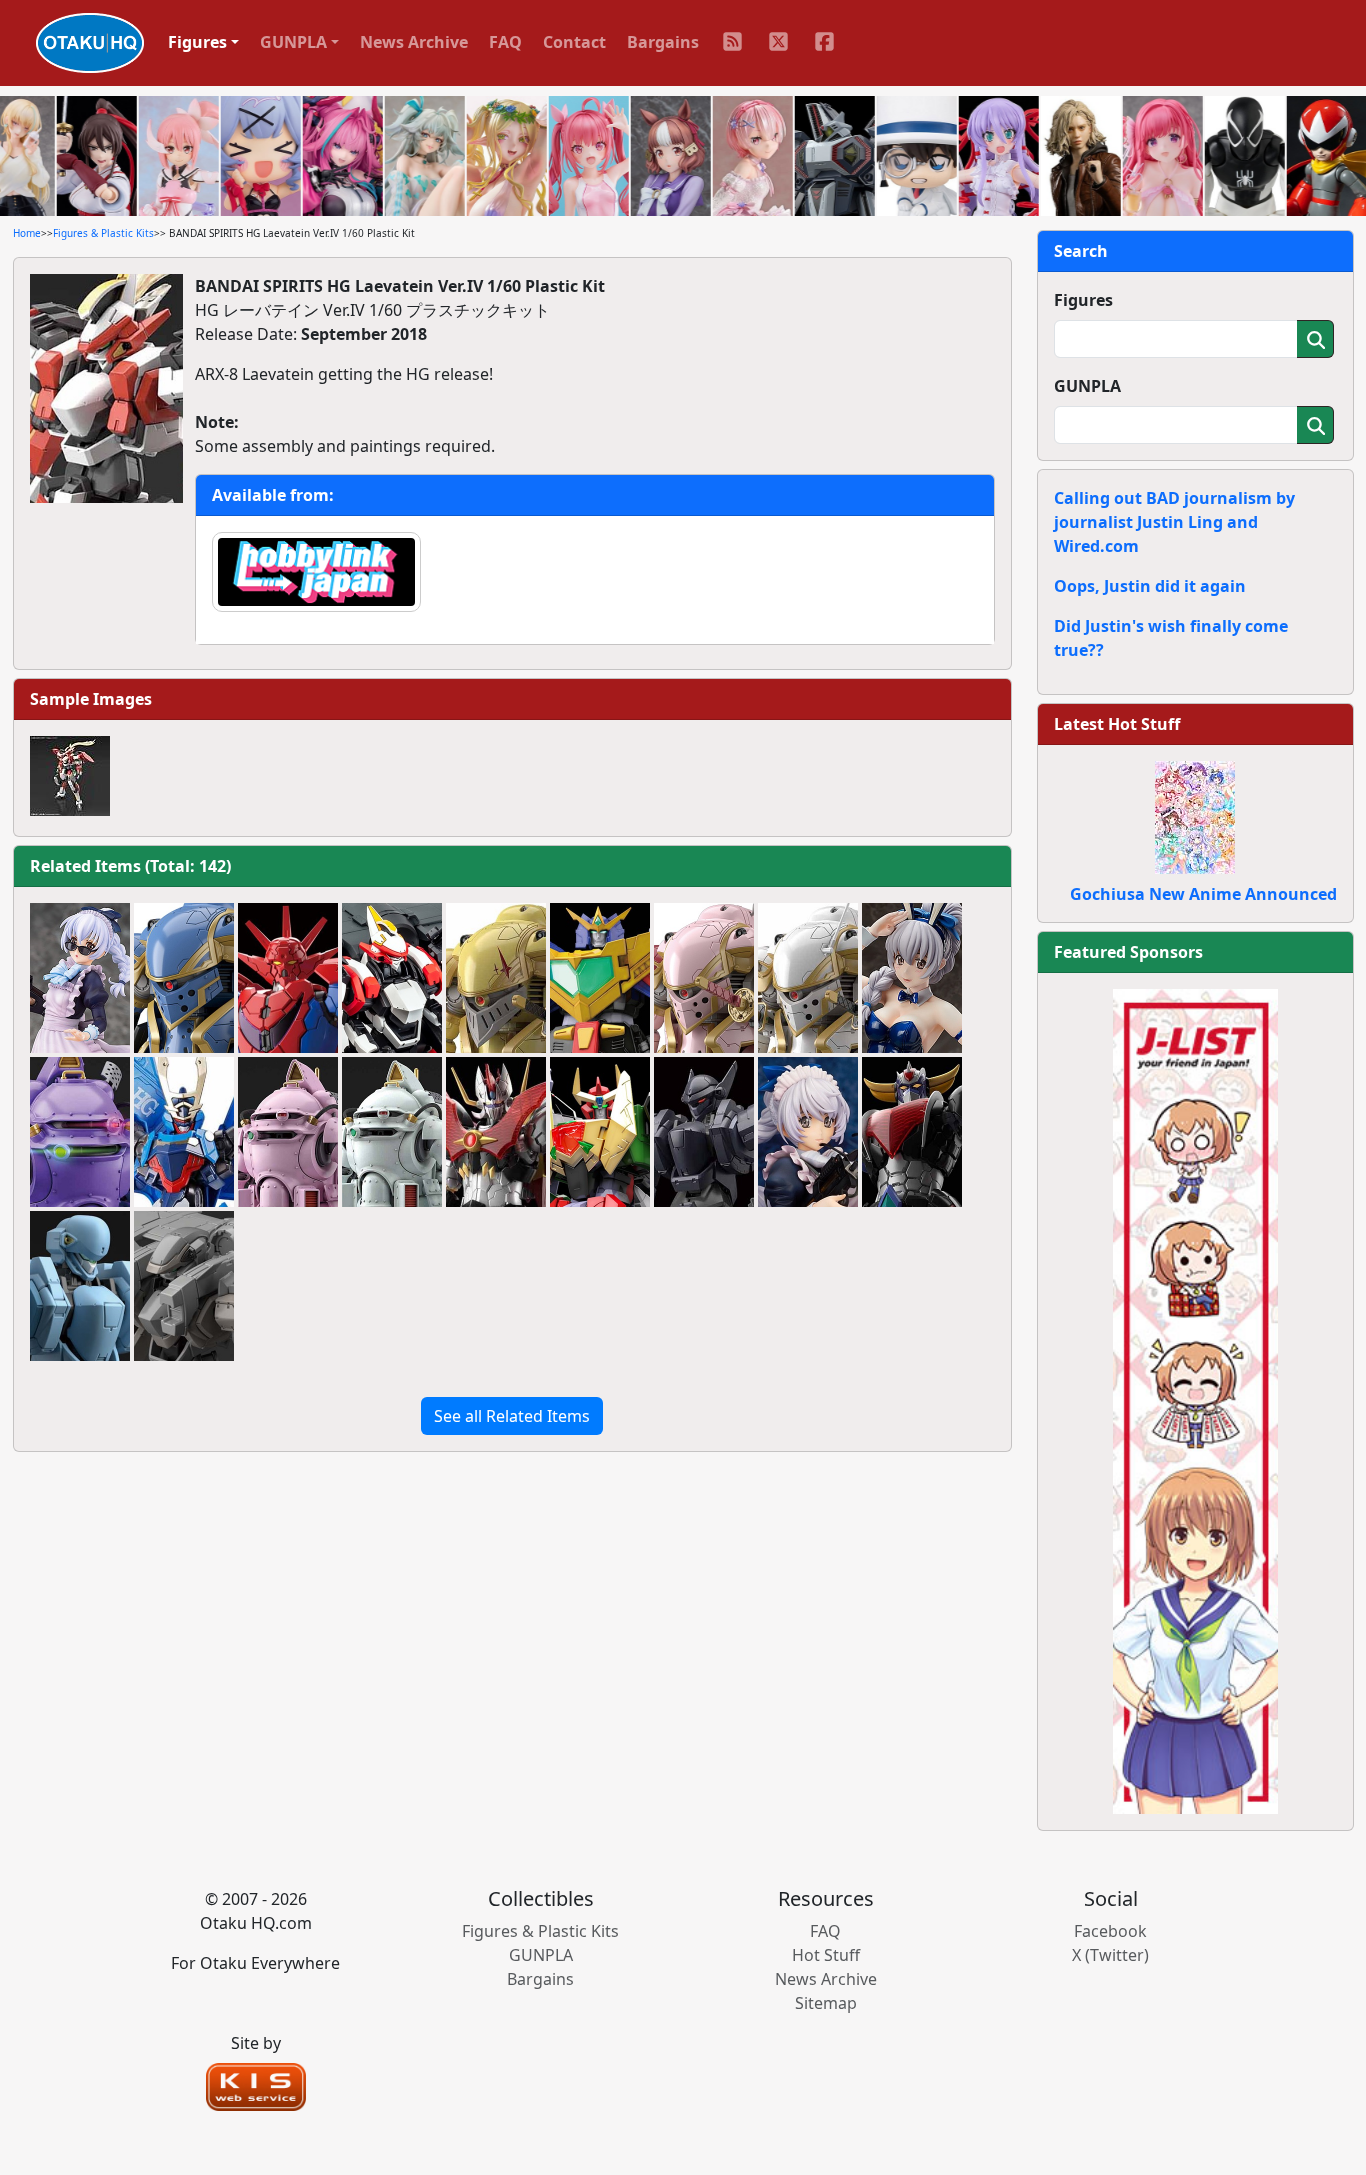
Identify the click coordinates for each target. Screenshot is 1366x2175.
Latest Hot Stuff (1117, 724)
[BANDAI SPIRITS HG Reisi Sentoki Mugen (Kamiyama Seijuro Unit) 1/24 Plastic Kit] (808, 978)
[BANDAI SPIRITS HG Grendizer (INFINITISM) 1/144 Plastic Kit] (912, 1132)
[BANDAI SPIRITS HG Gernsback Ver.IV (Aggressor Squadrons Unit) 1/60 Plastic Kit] (80, 1286)
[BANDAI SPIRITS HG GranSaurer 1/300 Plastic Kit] (600, 978)
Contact (574, 42)
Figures (1083, 300)
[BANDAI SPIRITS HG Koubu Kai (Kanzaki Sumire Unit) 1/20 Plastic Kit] (80, 1132)
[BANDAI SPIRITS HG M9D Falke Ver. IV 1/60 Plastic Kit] (704, 1132)
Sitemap (826, 2003)
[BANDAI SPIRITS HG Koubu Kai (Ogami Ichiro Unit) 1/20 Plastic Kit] (392, 1132)
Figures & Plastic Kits (103, 233)
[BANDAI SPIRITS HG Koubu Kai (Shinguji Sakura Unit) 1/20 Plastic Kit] (288, 1132)
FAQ (505, 42)
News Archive (414, 42)
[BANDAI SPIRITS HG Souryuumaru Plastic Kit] (184, 1132)
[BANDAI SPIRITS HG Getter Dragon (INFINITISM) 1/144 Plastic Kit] (288, 978)
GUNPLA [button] (293, 42)
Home (27, 233)
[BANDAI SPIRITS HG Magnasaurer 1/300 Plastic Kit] (600, 1132)
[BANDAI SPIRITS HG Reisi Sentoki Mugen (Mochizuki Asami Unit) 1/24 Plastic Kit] (496, 978)
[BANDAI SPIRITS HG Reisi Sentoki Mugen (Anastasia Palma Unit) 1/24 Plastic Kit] (184, 978)
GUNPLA (1087, 386)
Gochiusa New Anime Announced (1203, 894)
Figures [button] (197, 42)
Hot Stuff (826, 1955)
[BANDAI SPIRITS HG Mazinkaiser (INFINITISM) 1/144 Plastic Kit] (496, 1132)
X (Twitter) (1110, 1955)
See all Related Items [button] (512, 1416)
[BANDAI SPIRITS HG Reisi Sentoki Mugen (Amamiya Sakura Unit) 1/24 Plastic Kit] (704, 978)
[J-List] (1195, 1400)
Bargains (663, 42)
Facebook (1110, 1931)
